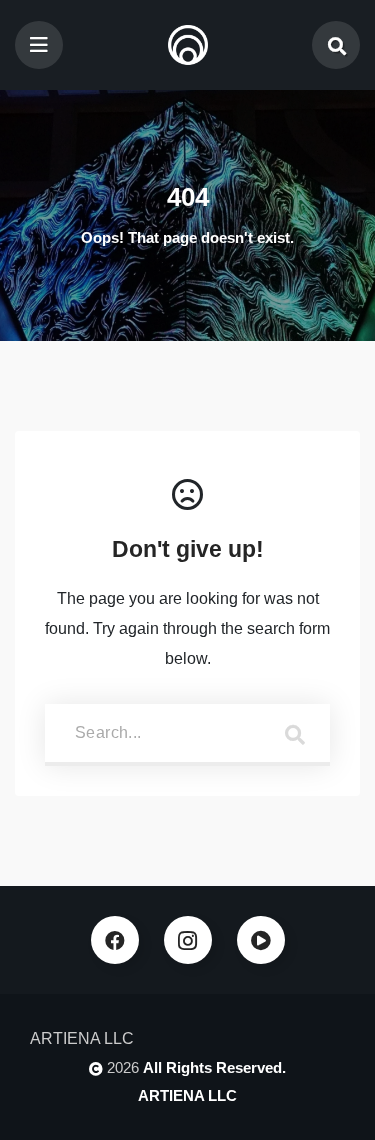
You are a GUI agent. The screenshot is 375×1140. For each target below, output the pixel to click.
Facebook (115, 940)
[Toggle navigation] (39, 45)
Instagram (188, 940)
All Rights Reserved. (214, 1067)
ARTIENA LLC (187, 1095)
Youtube (261, 940)
